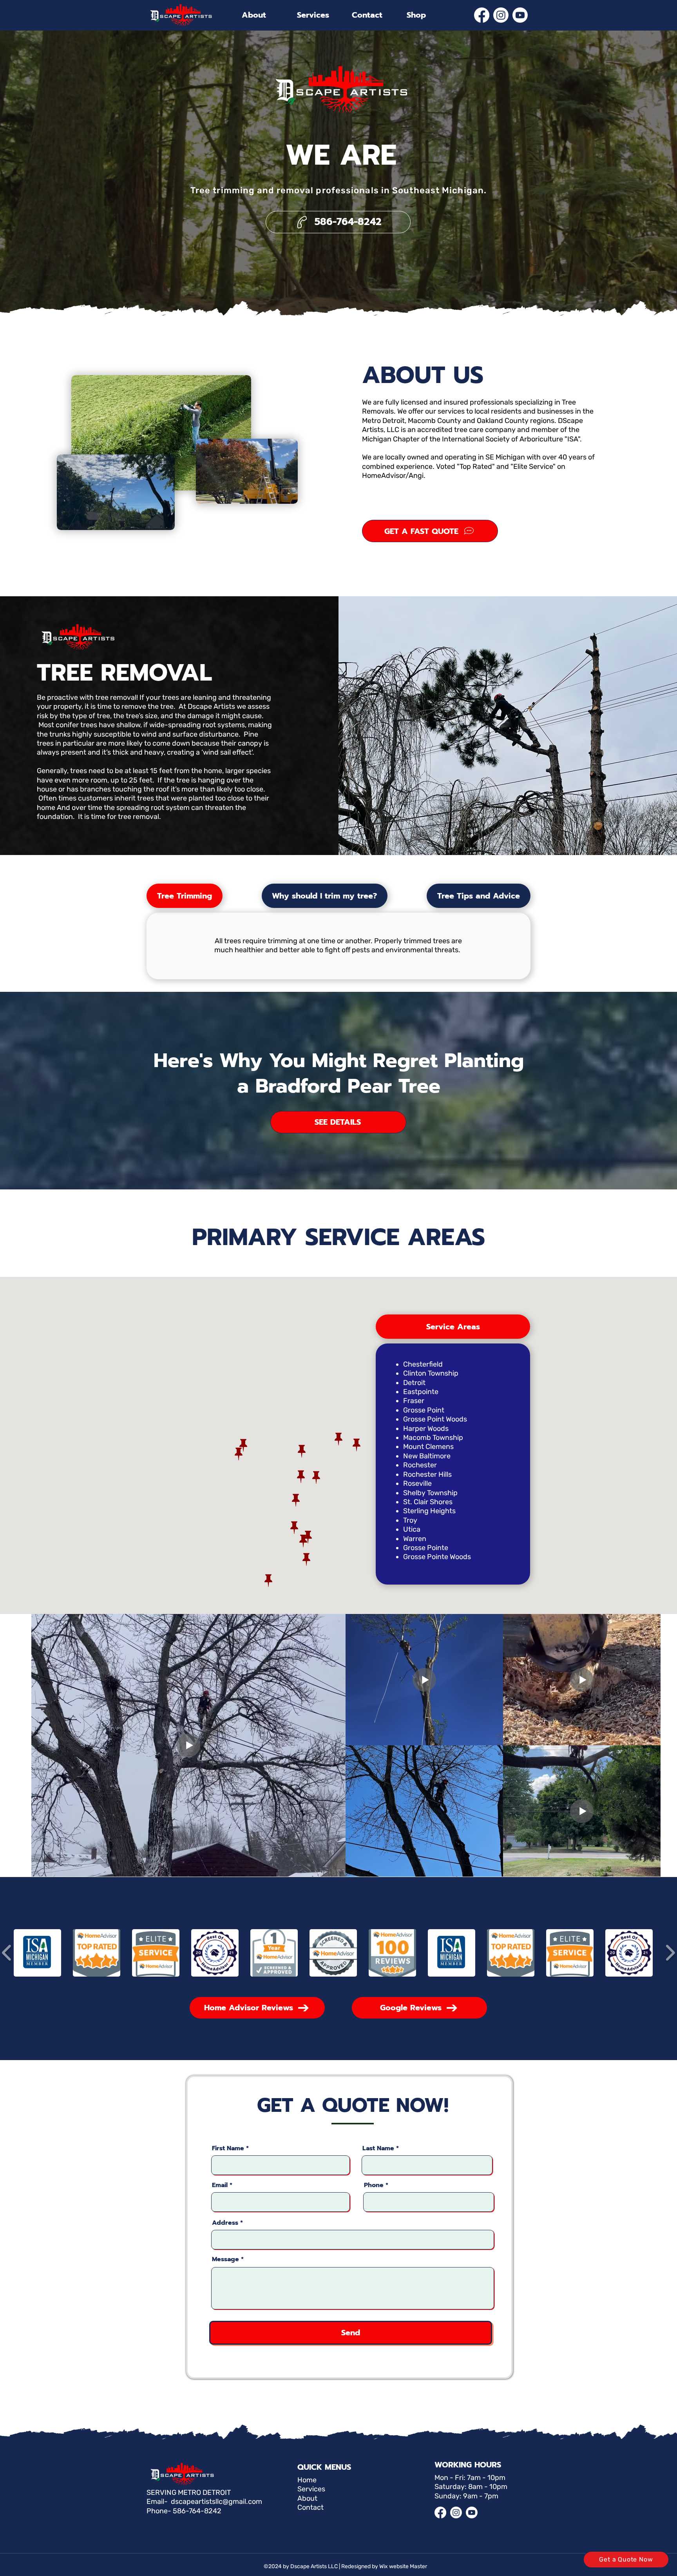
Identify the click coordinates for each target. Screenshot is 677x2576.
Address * (227, 2223)
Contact (310, 2507)
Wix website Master (403, 2566)
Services (311, 2489)
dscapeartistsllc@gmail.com (216, 2502)
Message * (228, 2259)
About (307, 2498)
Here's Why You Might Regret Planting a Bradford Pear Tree (339, 1073)
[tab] (185, 896)
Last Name (378, 2148)
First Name (228, 2148)
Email (220, 2185)
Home (307, 2480)
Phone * (376, 2185)
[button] (37, 1953)
